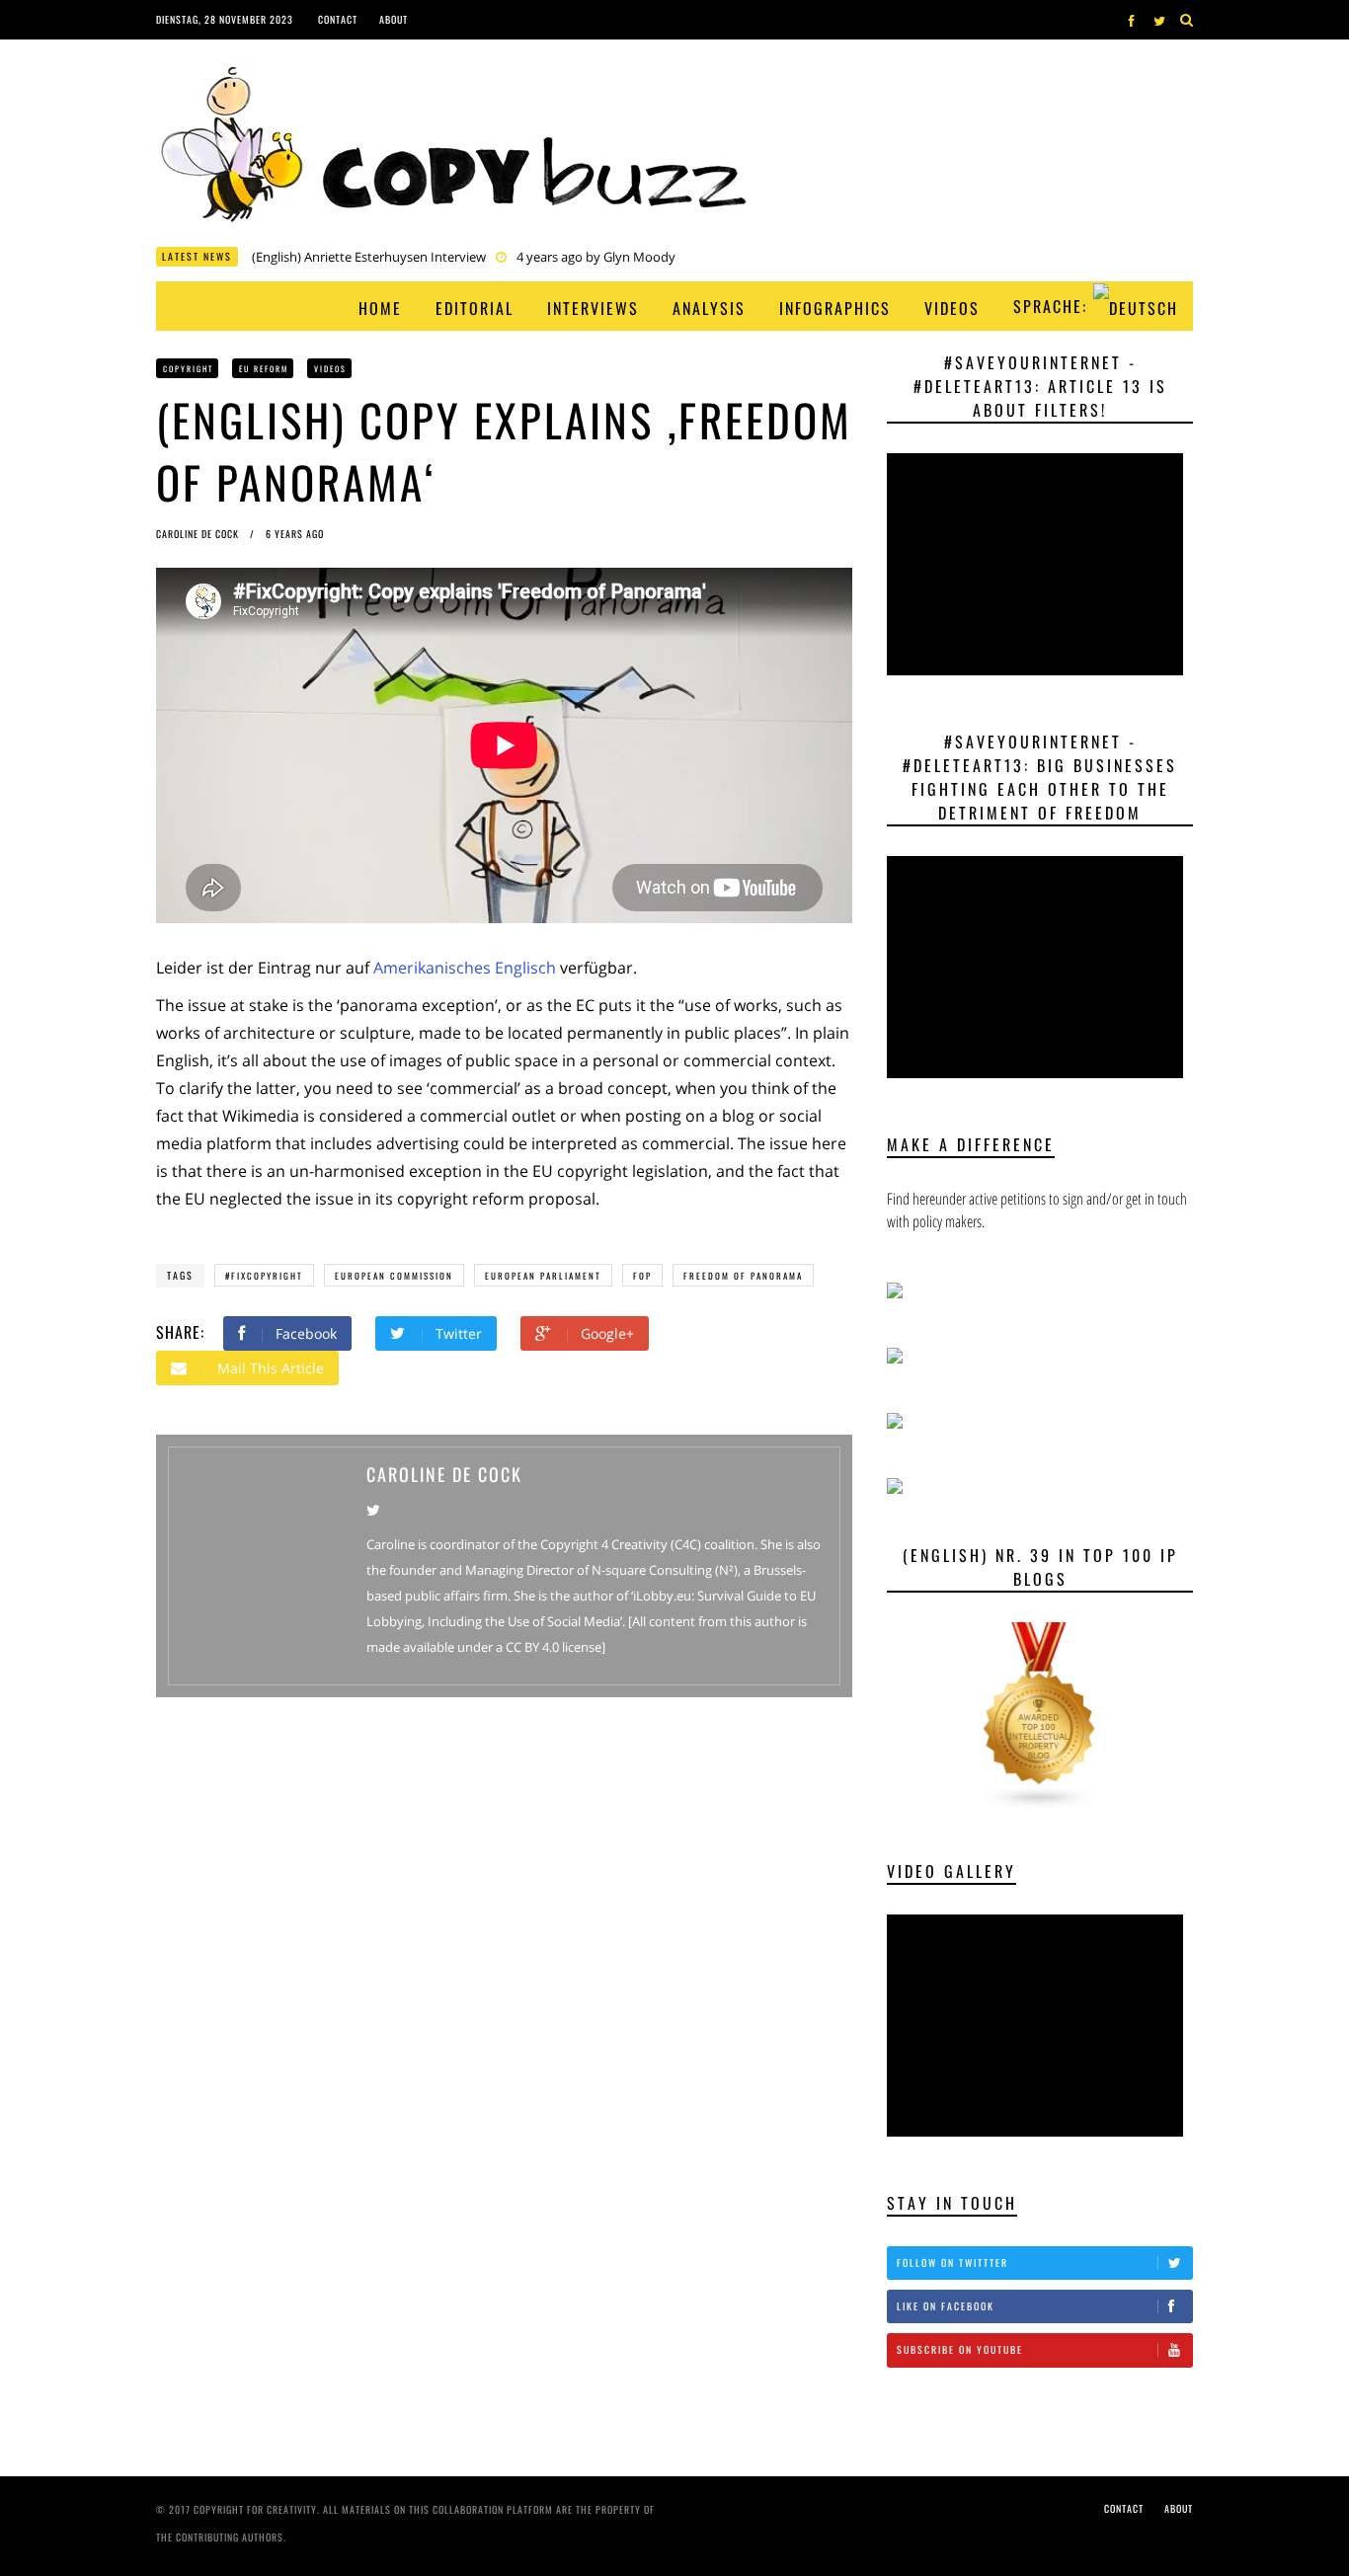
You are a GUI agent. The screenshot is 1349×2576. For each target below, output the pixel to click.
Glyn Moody (869, 260)
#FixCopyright (264, 1276)
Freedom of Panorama (743, 1276)
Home (380, 308)
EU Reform (264, 368)
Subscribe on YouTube (960, 2349)
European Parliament (543, 1276)
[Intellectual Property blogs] (1040, 1714)
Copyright (188, 368)
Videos (952, 308)
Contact (338, 19)
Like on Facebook (946, 2306)
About (394, 19)
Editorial (475, 308)
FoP (642, 1276)
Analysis (709, 308)
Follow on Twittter (952, 2263)
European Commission (394, 1276)
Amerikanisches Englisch (465, 968)
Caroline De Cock (199, 534)
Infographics (835, 308)
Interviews (593, 308)
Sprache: (1053, 306)
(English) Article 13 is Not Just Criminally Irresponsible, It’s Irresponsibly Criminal (483, 260)
